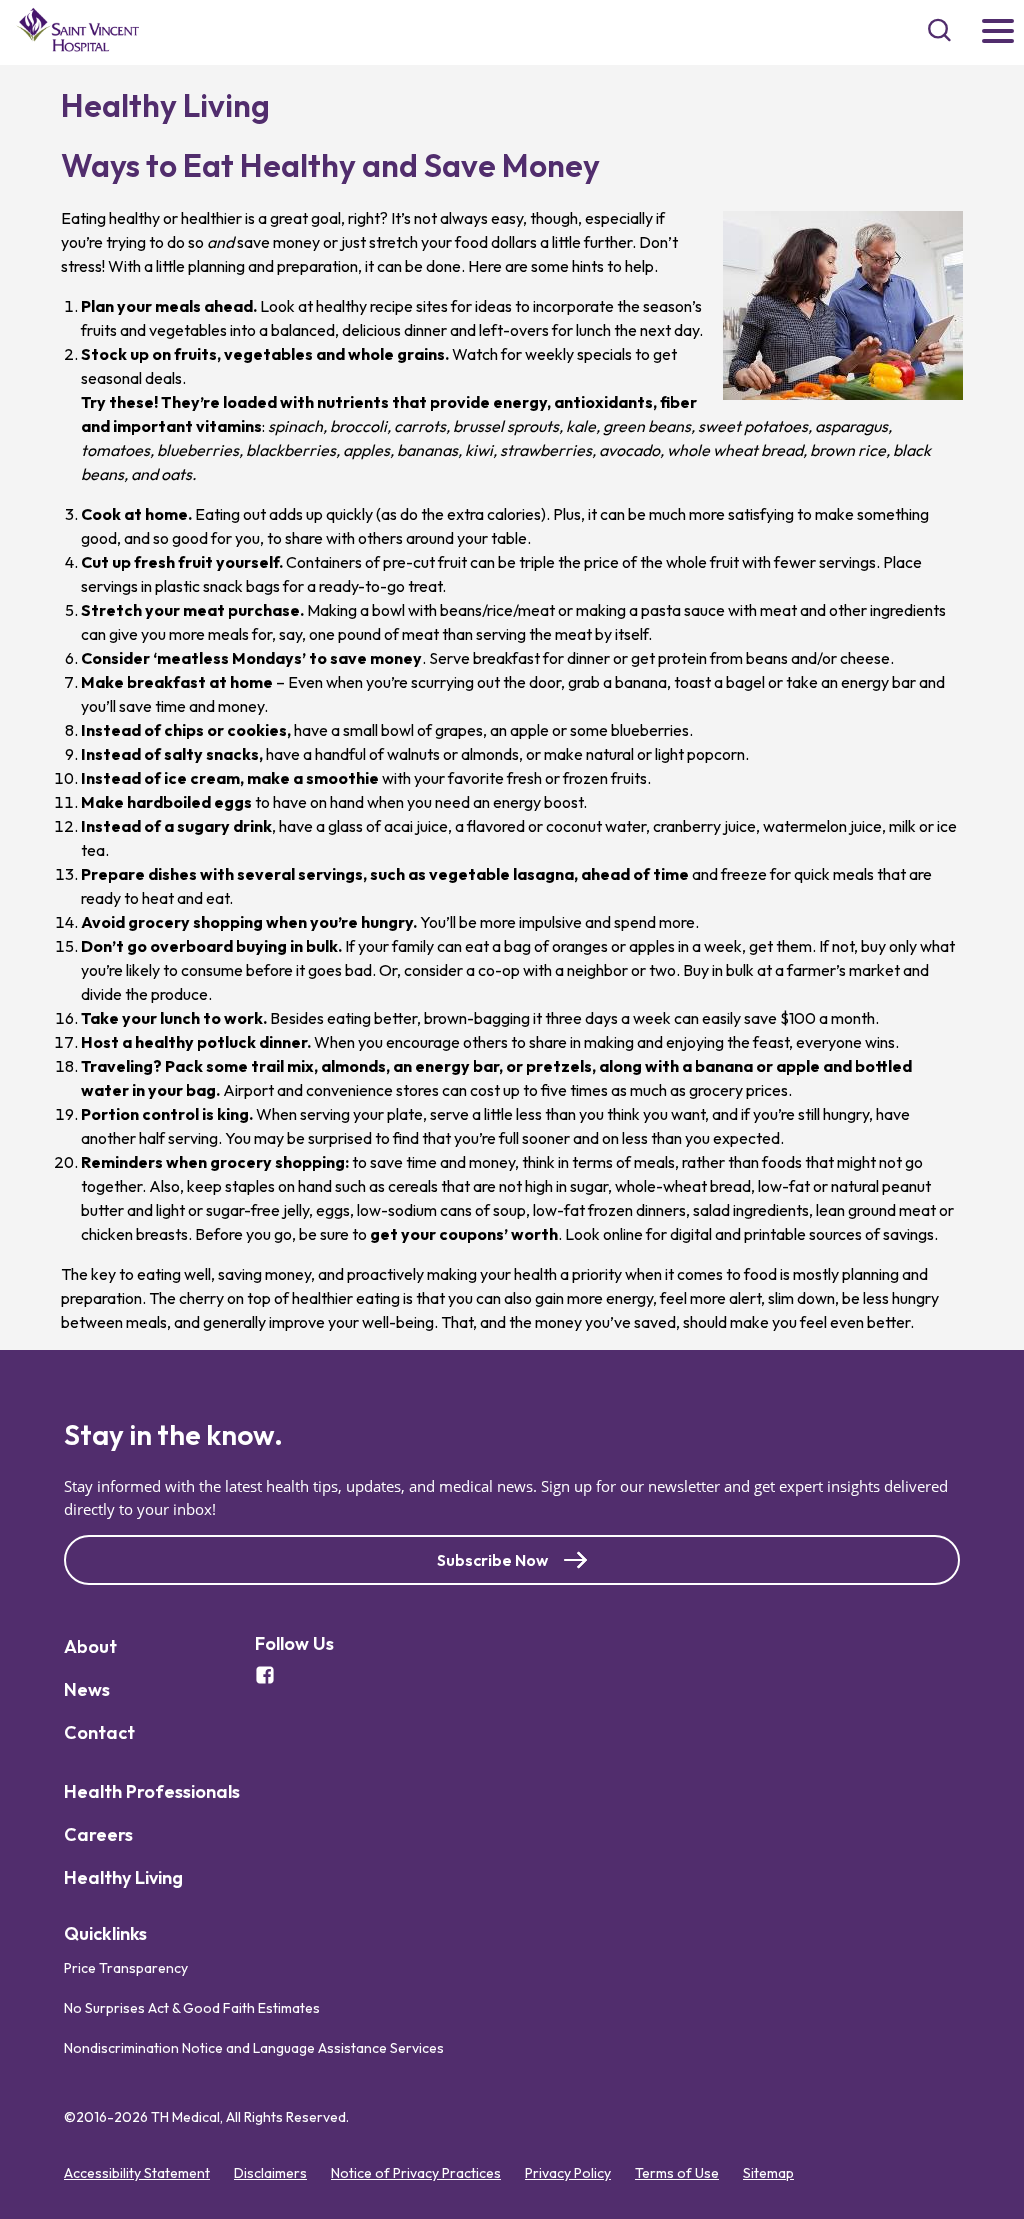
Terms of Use (677, 2173)
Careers (98, 1834)
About (90, 1646)
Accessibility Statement (137, 2173)
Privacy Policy (568, 2173)
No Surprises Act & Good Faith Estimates (192, 2008)
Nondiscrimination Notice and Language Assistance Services (254, 2048)
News (87, 1689)
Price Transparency (126, 1968)
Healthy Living (123, 1877)
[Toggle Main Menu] (998, 32)
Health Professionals (152, 1791)
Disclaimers (270, 2173)
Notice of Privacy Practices (416, 2173)
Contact (99, 1732)
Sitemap (768, 2173)
